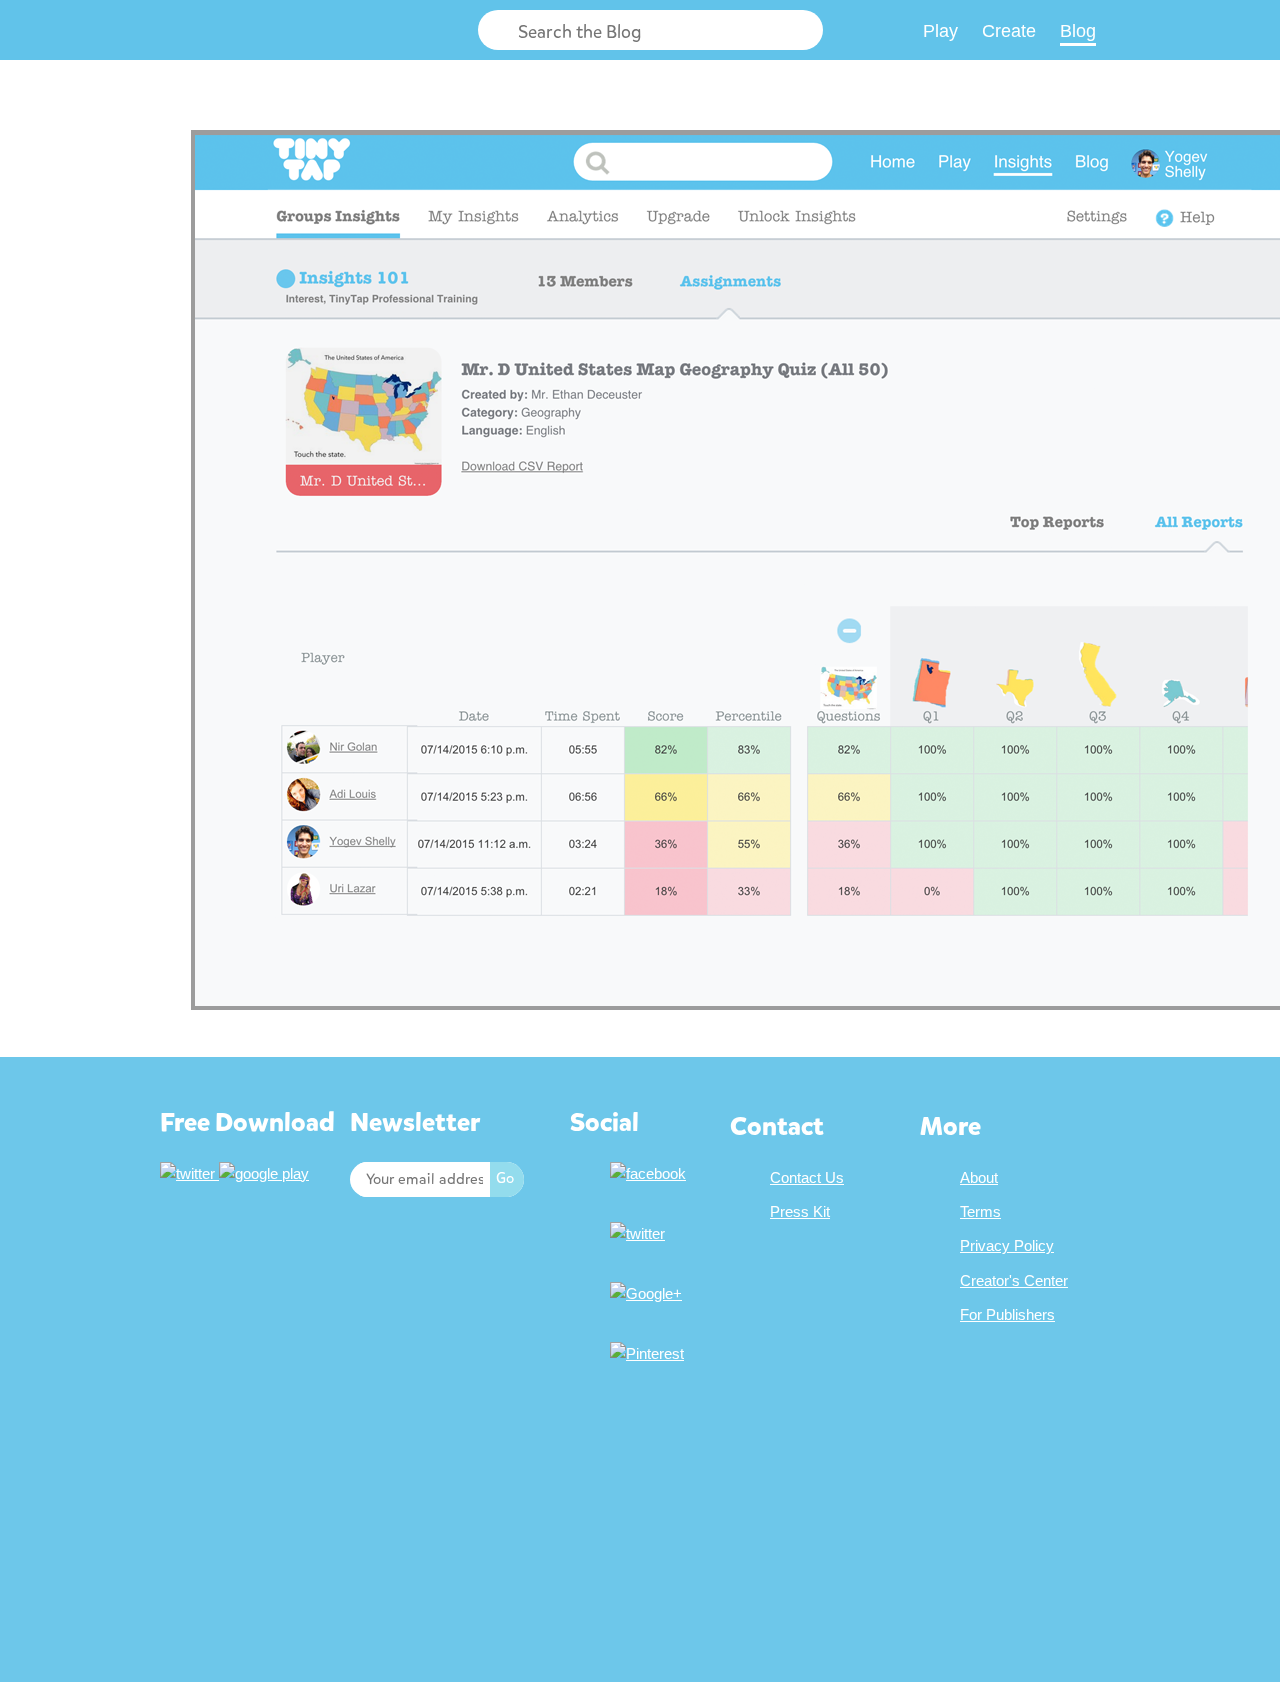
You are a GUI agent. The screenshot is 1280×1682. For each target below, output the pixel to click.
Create (1009, 31)
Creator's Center (1014, 1280)
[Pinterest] (649, 1353)
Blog (1078, 31)
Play (940, 31)
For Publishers (1007, 1314)
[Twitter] (640, 1233)
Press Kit (800, 1211)
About (979, 1177)
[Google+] (648, 1293)
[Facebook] (650, 1173)
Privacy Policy (1007, 1245)
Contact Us (807, 1177)
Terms (980, 1211)
